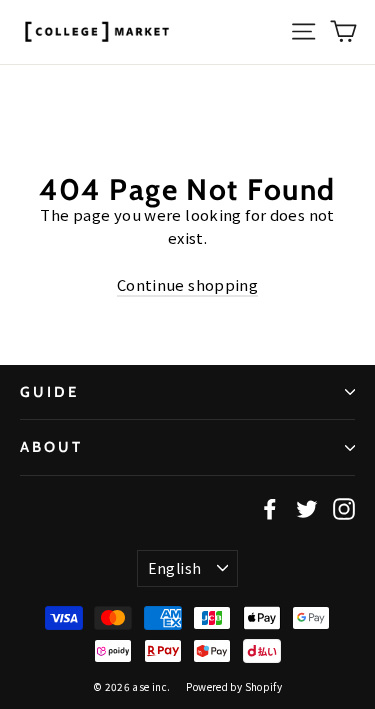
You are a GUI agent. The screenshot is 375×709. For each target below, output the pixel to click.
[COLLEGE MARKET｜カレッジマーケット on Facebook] (270, 508)
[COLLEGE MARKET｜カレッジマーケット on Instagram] (344, 508)
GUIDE (49, 392)
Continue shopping (187, 284)
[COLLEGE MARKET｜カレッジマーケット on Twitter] (307, 508)
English (174, 568)
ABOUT (51, 447)
